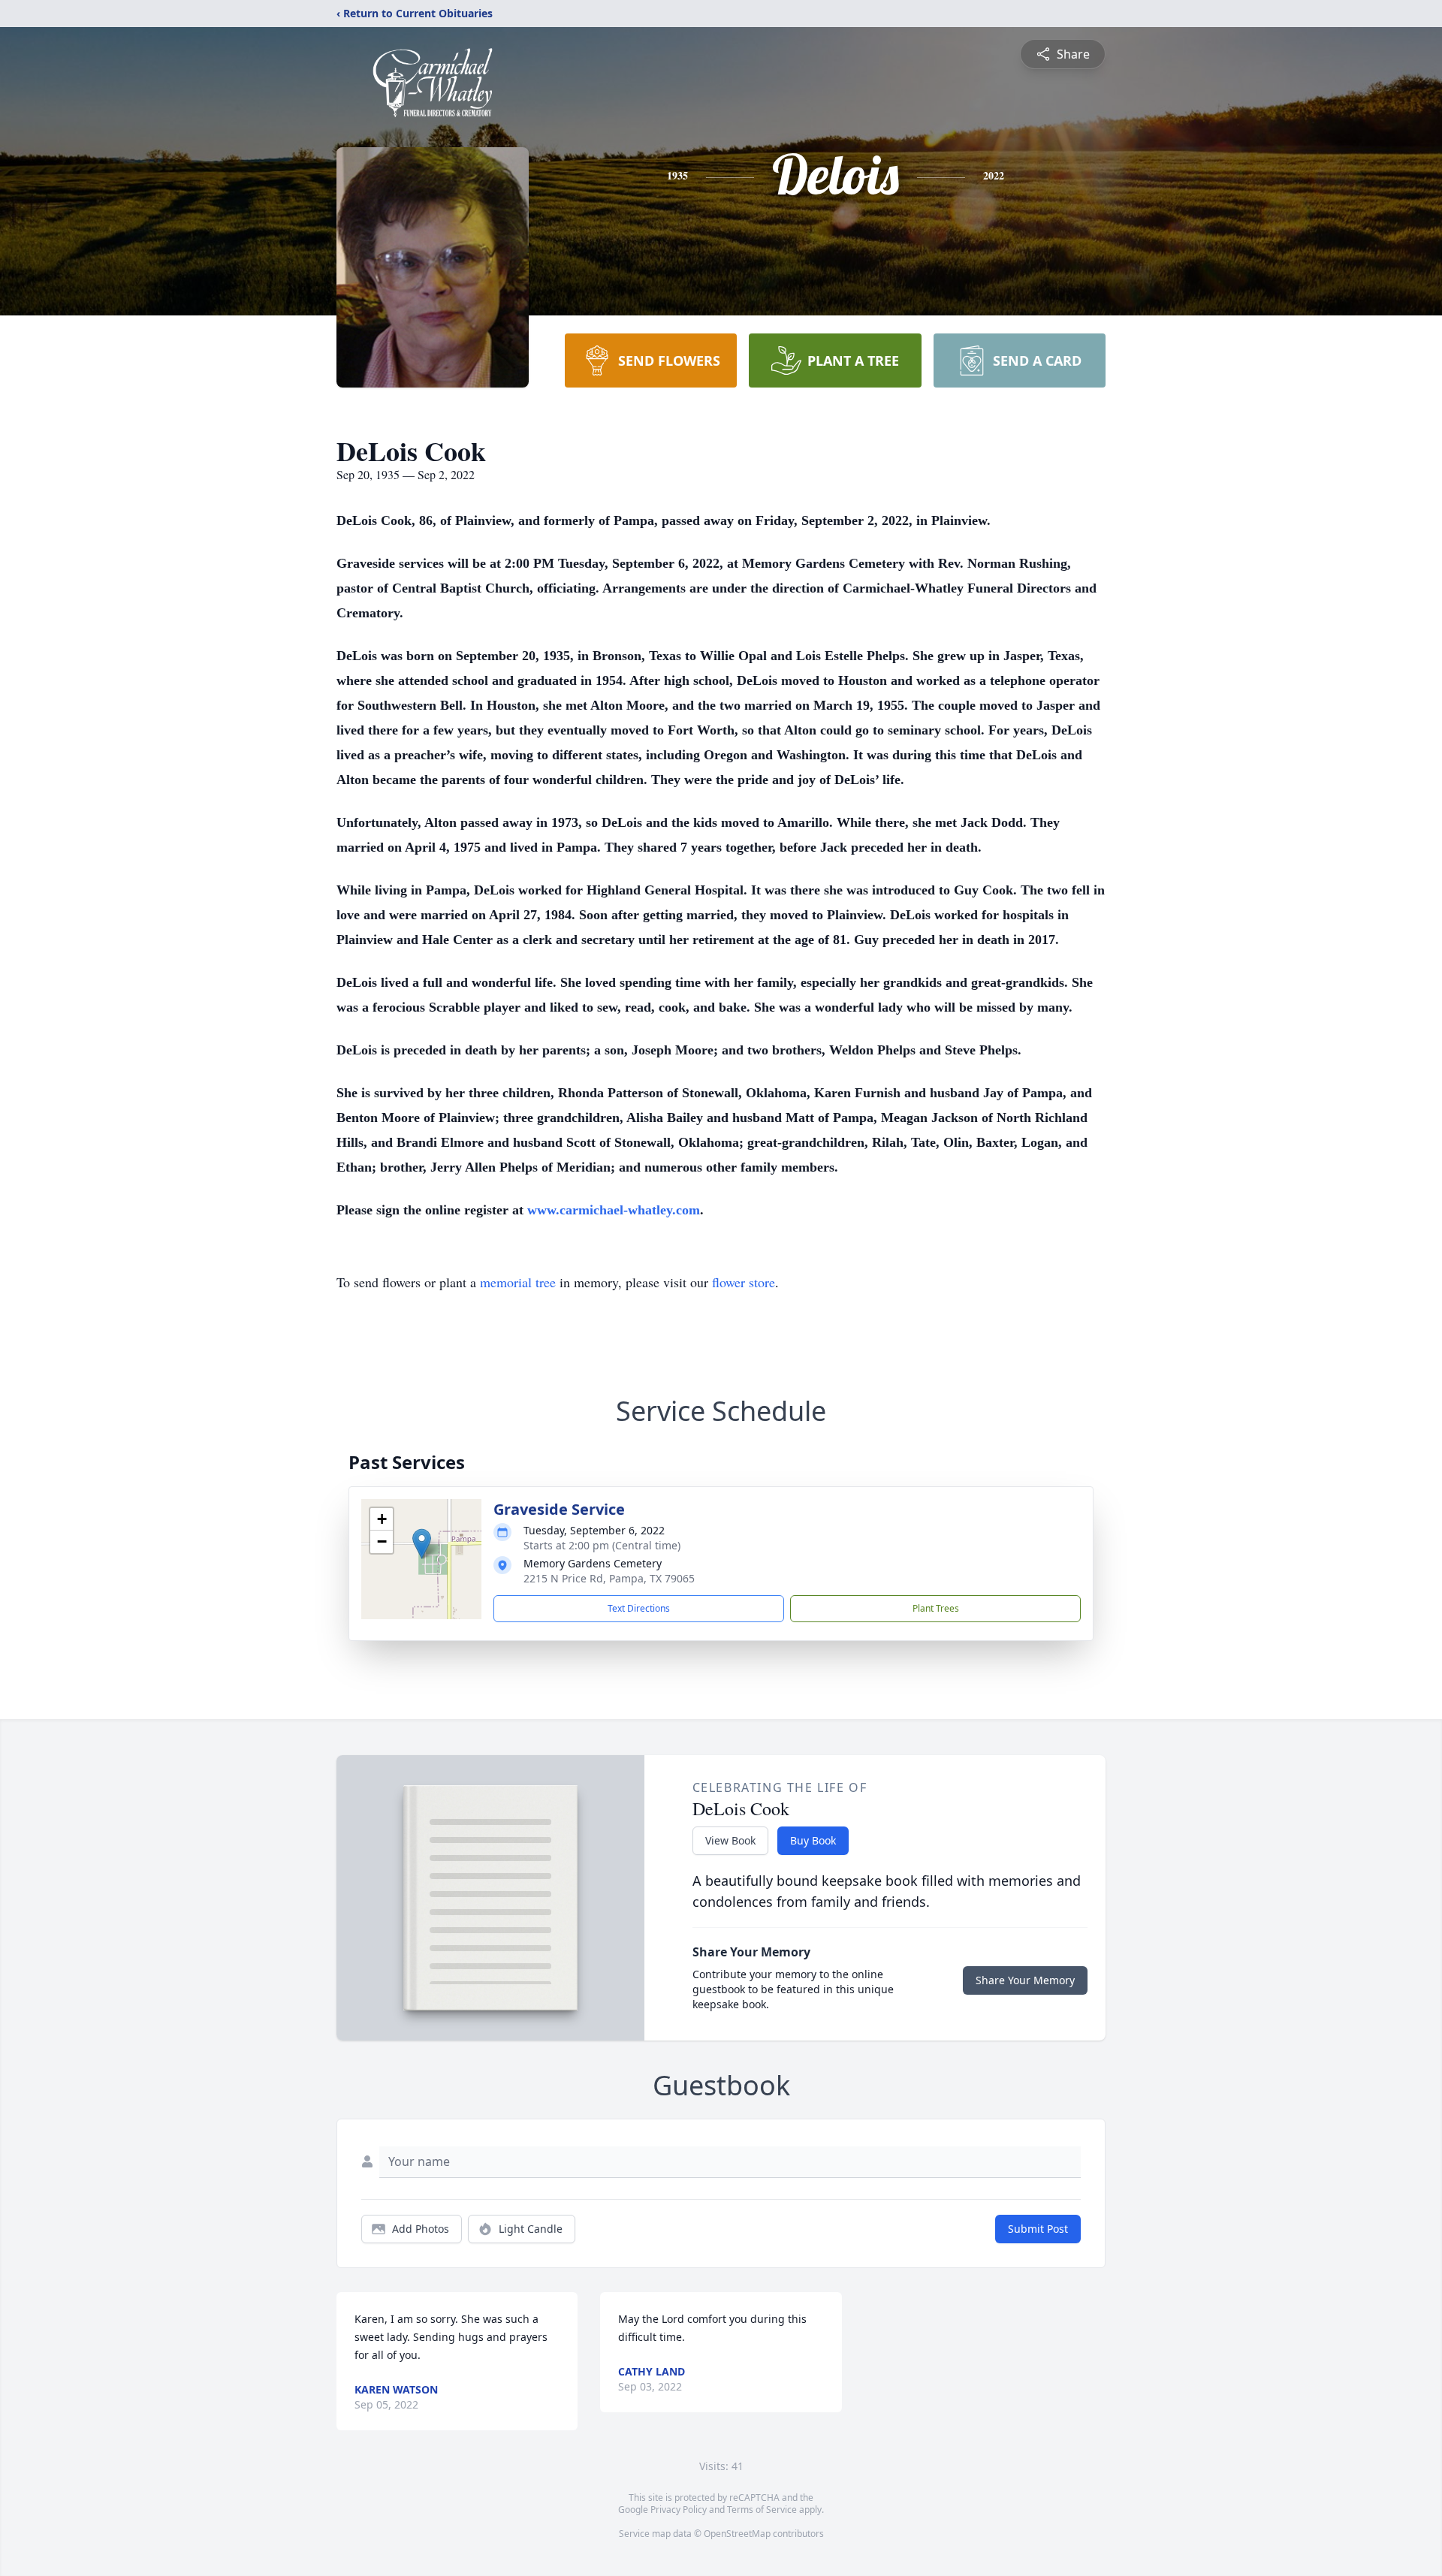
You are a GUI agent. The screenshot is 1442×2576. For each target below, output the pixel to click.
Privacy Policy (679, 2510)
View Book (730, 1840)
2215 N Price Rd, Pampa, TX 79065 (609, 1578)
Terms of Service (762, 2510)
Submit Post (1038, 2229)
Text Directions (639, 1608)
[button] (422, 1544)
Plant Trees (936, 1608)
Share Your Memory (1025, 1980)
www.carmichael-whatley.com (614, 1210)
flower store (744, 1282)
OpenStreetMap (737, 2534)
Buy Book (813, 1840)
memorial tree (518, 1282)
